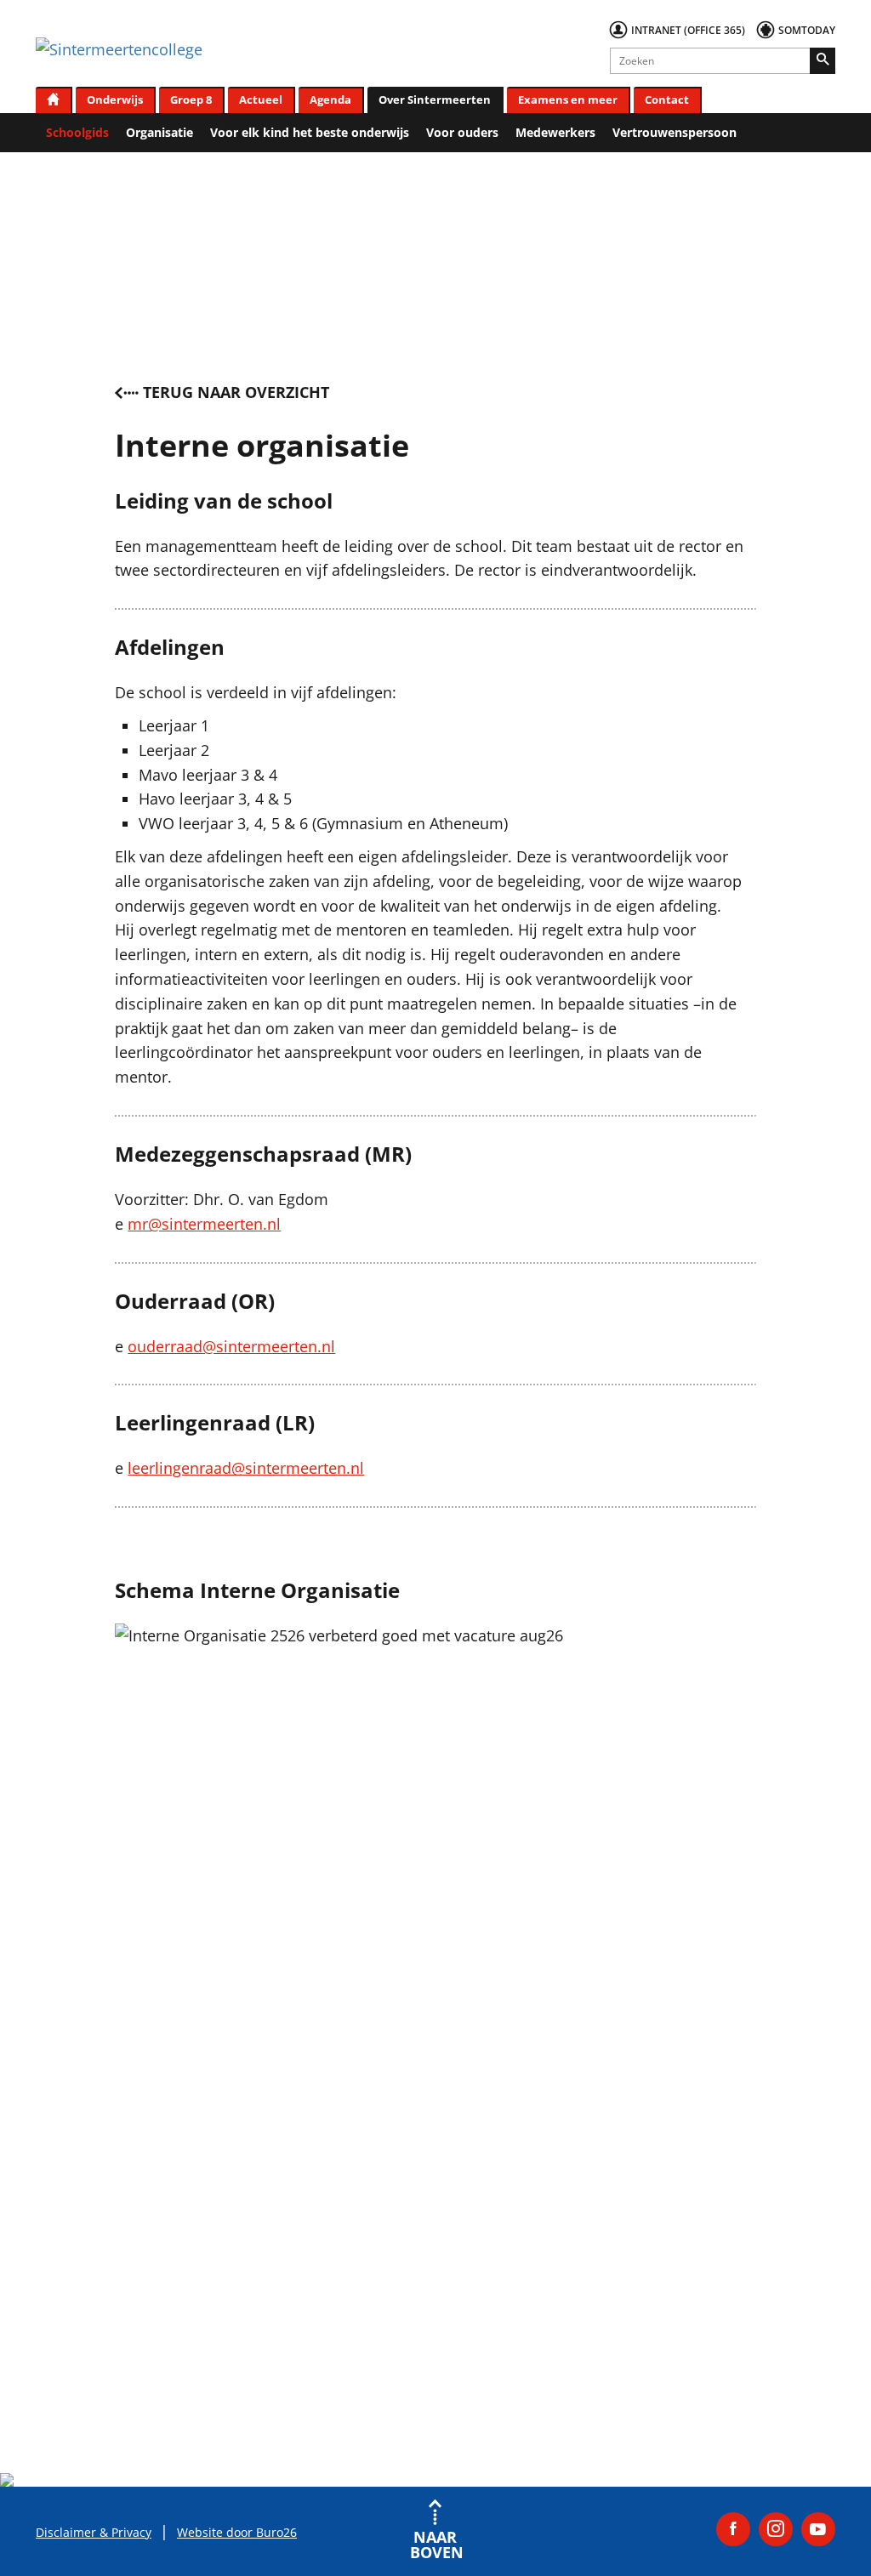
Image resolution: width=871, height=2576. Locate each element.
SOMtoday (807, 30)
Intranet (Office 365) (688, 30)
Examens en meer (568, 100)
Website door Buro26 (237, 2532)
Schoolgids (77, 132)
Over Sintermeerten (435, 100)
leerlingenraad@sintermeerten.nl (246, 1468)
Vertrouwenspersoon (675, 132)
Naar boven (435, 2543)
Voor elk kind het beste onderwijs (310, 132)
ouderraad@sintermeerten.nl (231, 1346)
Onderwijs (115, 100)
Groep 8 (191, 100)
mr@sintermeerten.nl (204, 1224)
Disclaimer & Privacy (94, 2532)
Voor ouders (462, 132)
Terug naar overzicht (236, 392)
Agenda (330, 100)
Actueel (261, 100)
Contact (667, 100)
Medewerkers (555, 132)
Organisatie (159, 132)
